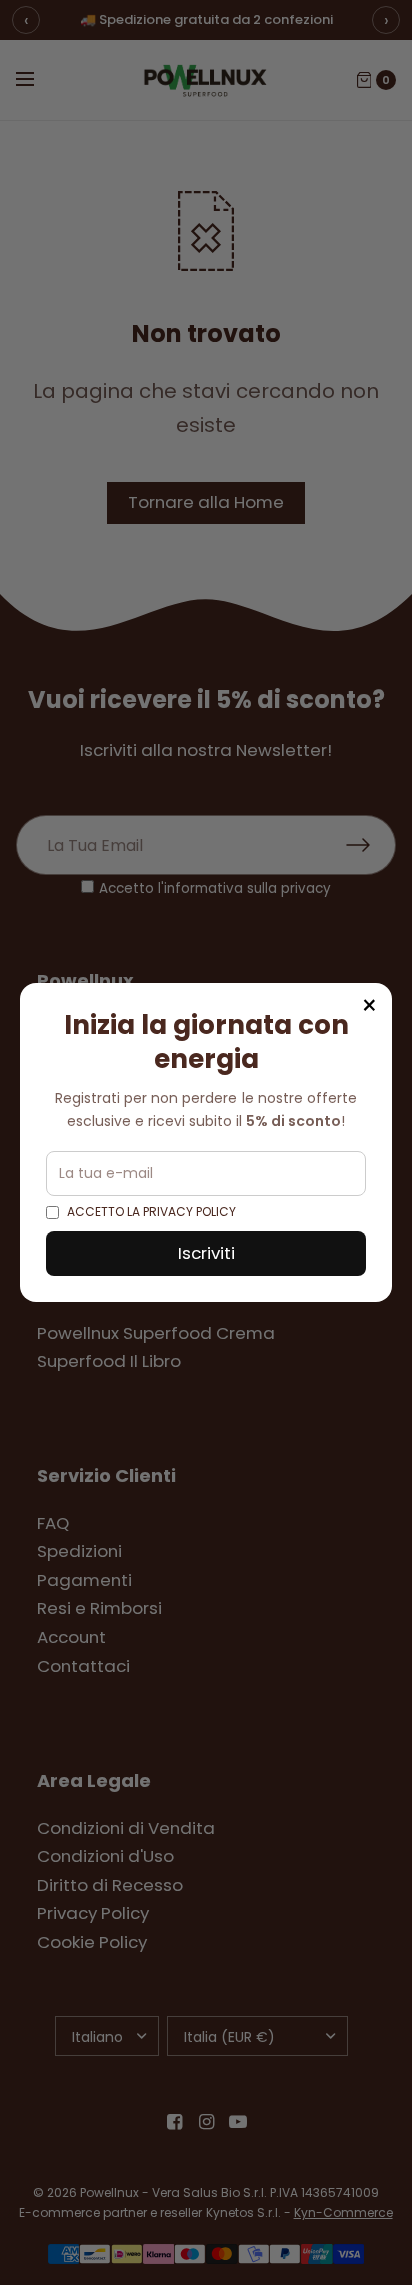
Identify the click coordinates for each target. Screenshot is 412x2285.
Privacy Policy (189, 1211)
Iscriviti (206, 1253)
